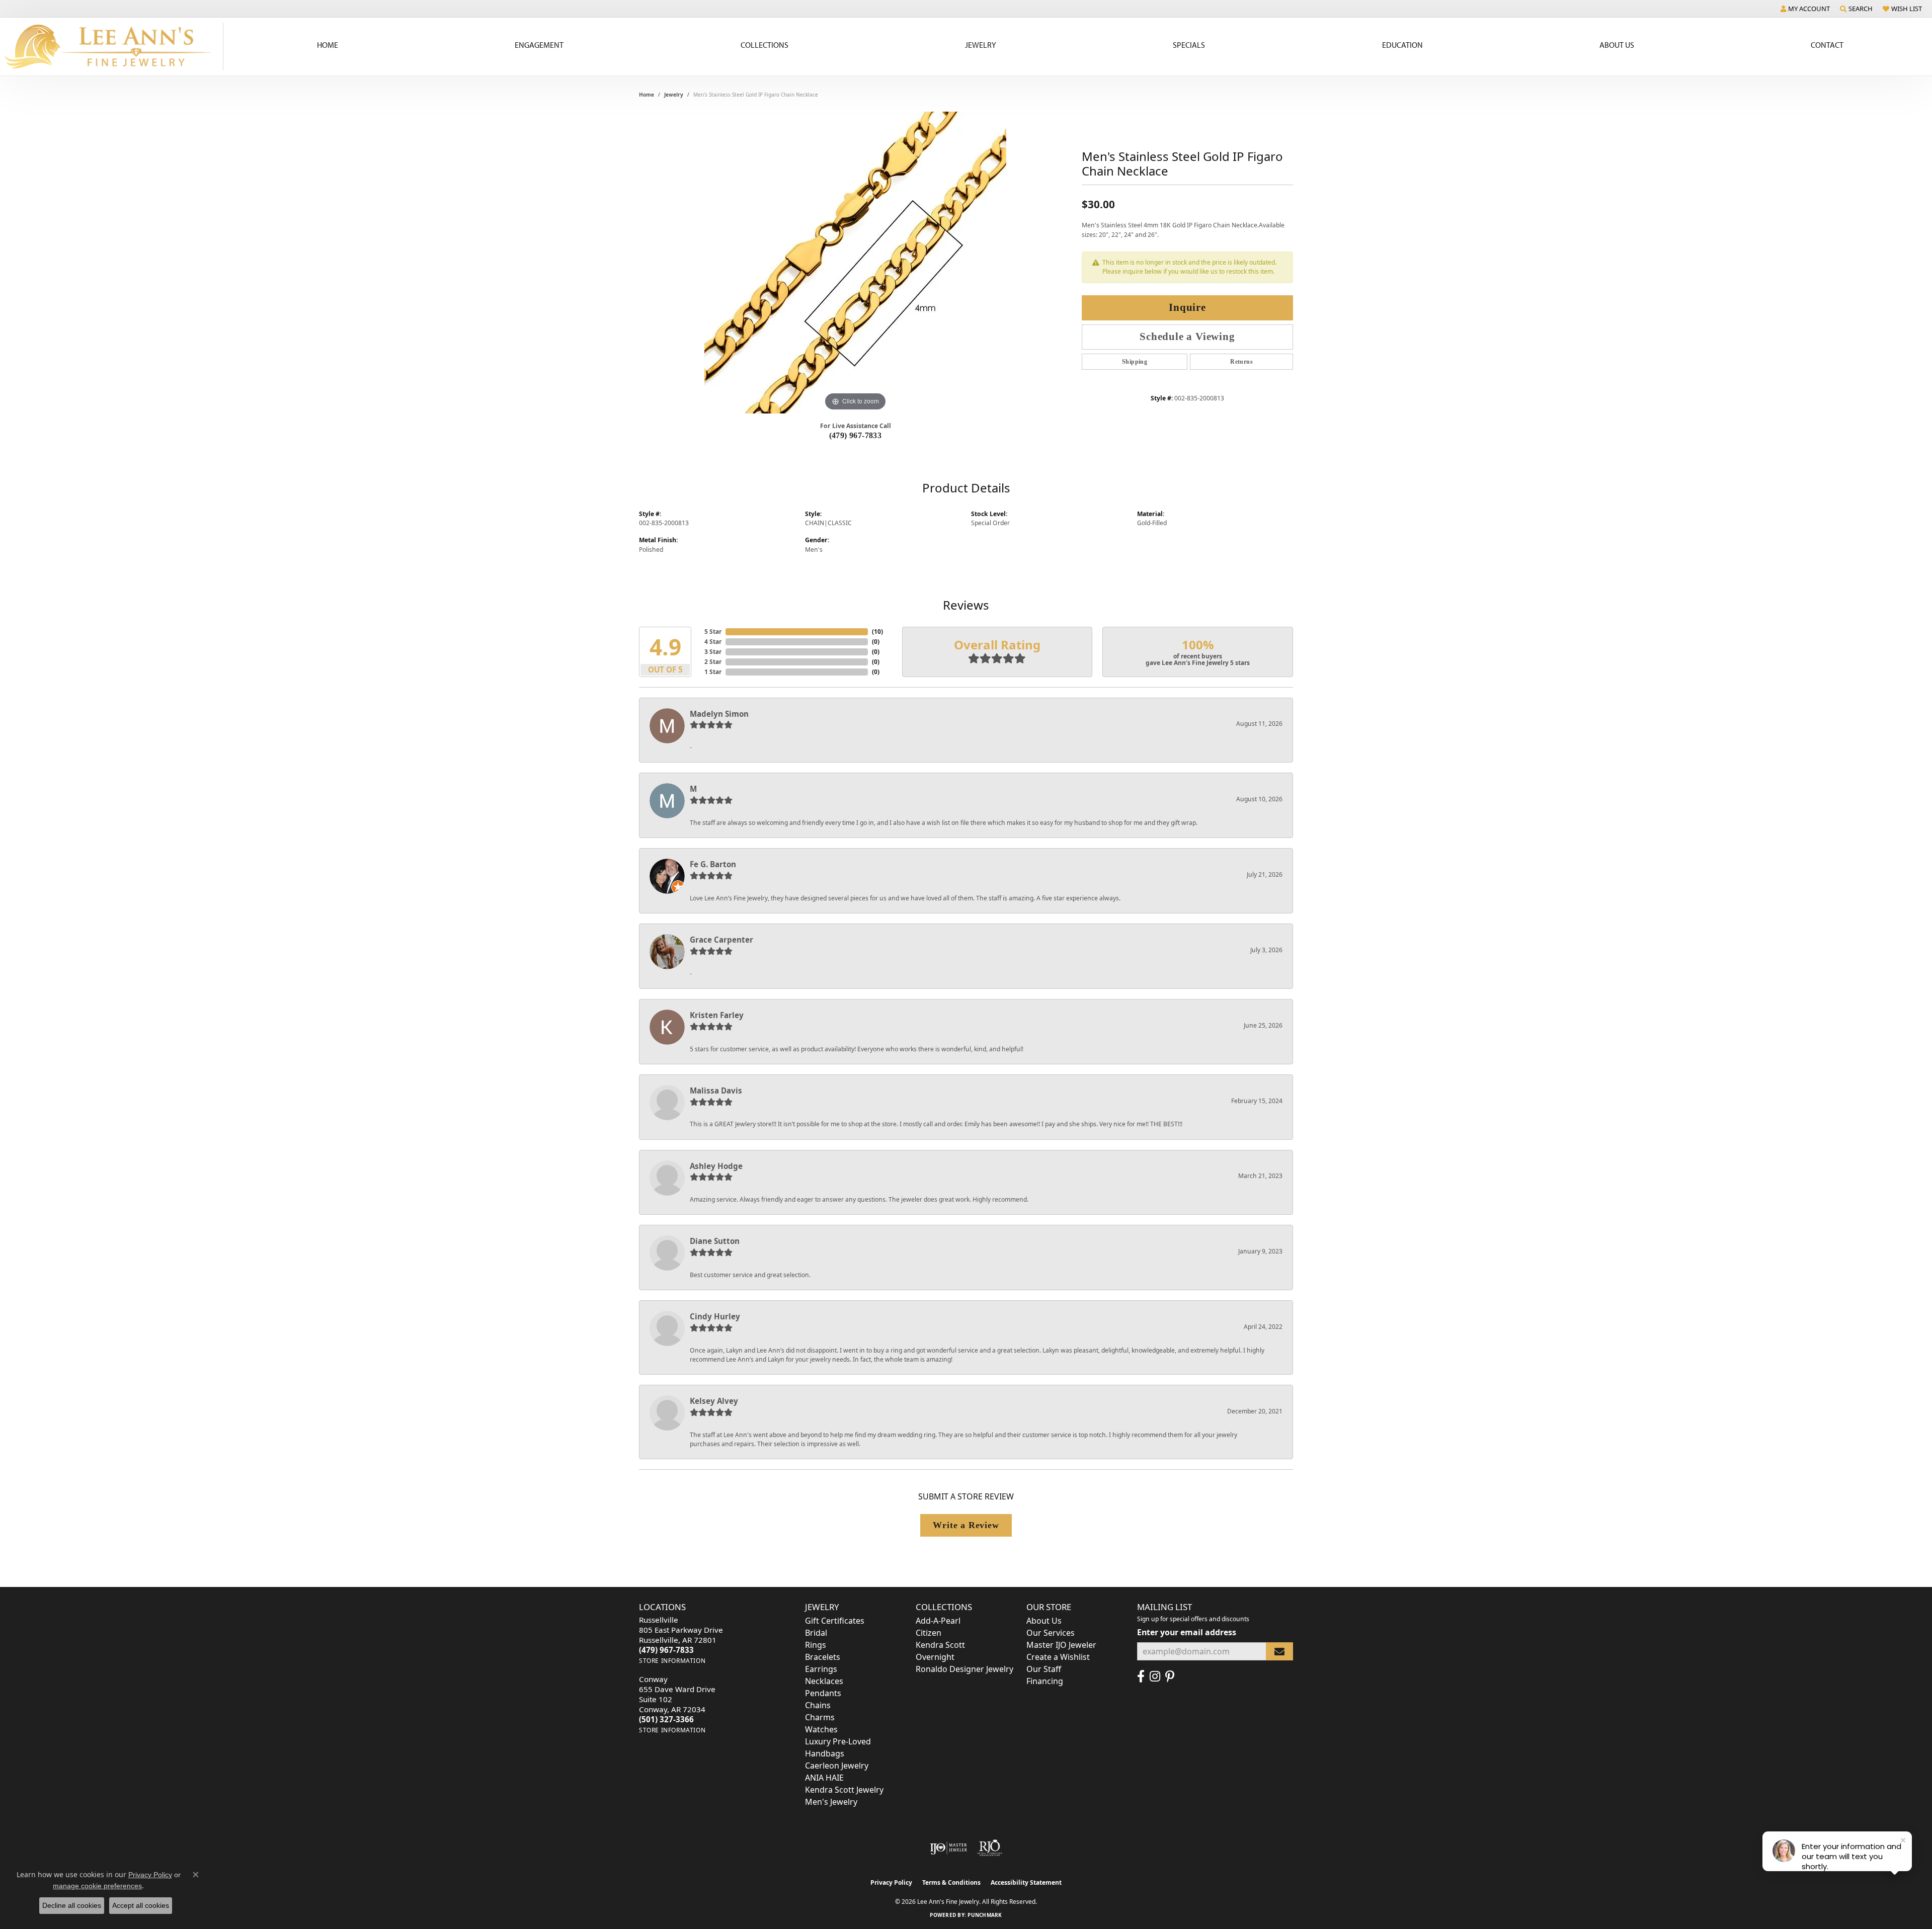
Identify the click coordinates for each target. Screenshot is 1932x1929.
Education (1402, 45)
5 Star (713, 632)
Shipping (1135, 362)
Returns (1241, 362)
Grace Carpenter (721, 940)
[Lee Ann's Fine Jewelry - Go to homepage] (112, 47)
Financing (1045, 1681)
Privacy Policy (891, 1882)
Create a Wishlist (1058, 1657)
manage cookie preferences (97, 1886)
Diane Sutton (715, 1241)
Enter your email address (1187, 1632)
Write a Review (966, 1525)
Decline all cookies (72, 1905)
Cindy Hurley (715, 1316)
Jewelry (981, 45)
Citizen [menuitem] (929, 1633)
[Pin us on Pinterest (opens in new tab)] (1170, 1676)
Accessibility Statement (1026, 1882)
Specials (1189, 45)
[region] (855, 263)
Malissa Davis (716, 1091)
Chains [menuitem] (818, 1705)
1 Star (713, 672)
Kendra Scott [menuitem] (940, 1645)
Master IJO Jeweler (1061, 1645)
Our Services (1051, 1633)
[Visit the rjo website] (990, 1848)
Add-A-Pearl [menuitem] (938, 1621)
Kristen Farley (717, 1015)
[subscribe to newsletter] (1279, 1652)
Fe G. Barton (713, 864)
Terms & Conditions (951, 1882)
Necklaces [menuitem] (824, 1681)
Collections (764, 45)
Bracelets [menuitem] (823, 1657)
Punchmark (985, 1915)
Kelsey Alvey (714, 1401)
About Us (1617, 45)
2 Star (713, 662)
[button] (1805, 9)
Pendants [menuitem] (823, 1693)
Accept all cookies (141, 1905)
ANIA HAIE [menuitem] (824, 1778)
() (877, 632)
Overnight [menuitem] (935, 1657)
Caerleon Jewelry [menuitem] (837, 1766)
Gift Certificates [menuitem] (835, 1621)
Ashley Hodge (716, 1166)
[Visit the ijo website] (949, 1848)
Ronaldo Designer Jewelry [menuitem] (964, 1669)
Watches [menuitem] (821, 1729)
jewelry (674, 95)
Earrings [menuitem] (821, 1669)
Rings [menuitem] (816, 1645)
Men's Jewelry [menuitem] (831, 1802)
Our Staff (1044, 1669)
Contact (1827, 45)
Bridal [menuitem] (816, 1633)
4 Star (713, 642)
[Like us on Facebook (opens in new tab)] (1141, 1676)
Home (328, 45)
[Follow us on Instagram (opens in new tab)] (1155, 1676)
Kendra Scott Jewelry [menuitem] (844, 1790)
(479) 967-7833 (856, 435)
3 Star (713, 652)
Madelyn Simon (719, 714)
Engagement (539, 45)
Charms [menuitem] (820, 1717)
